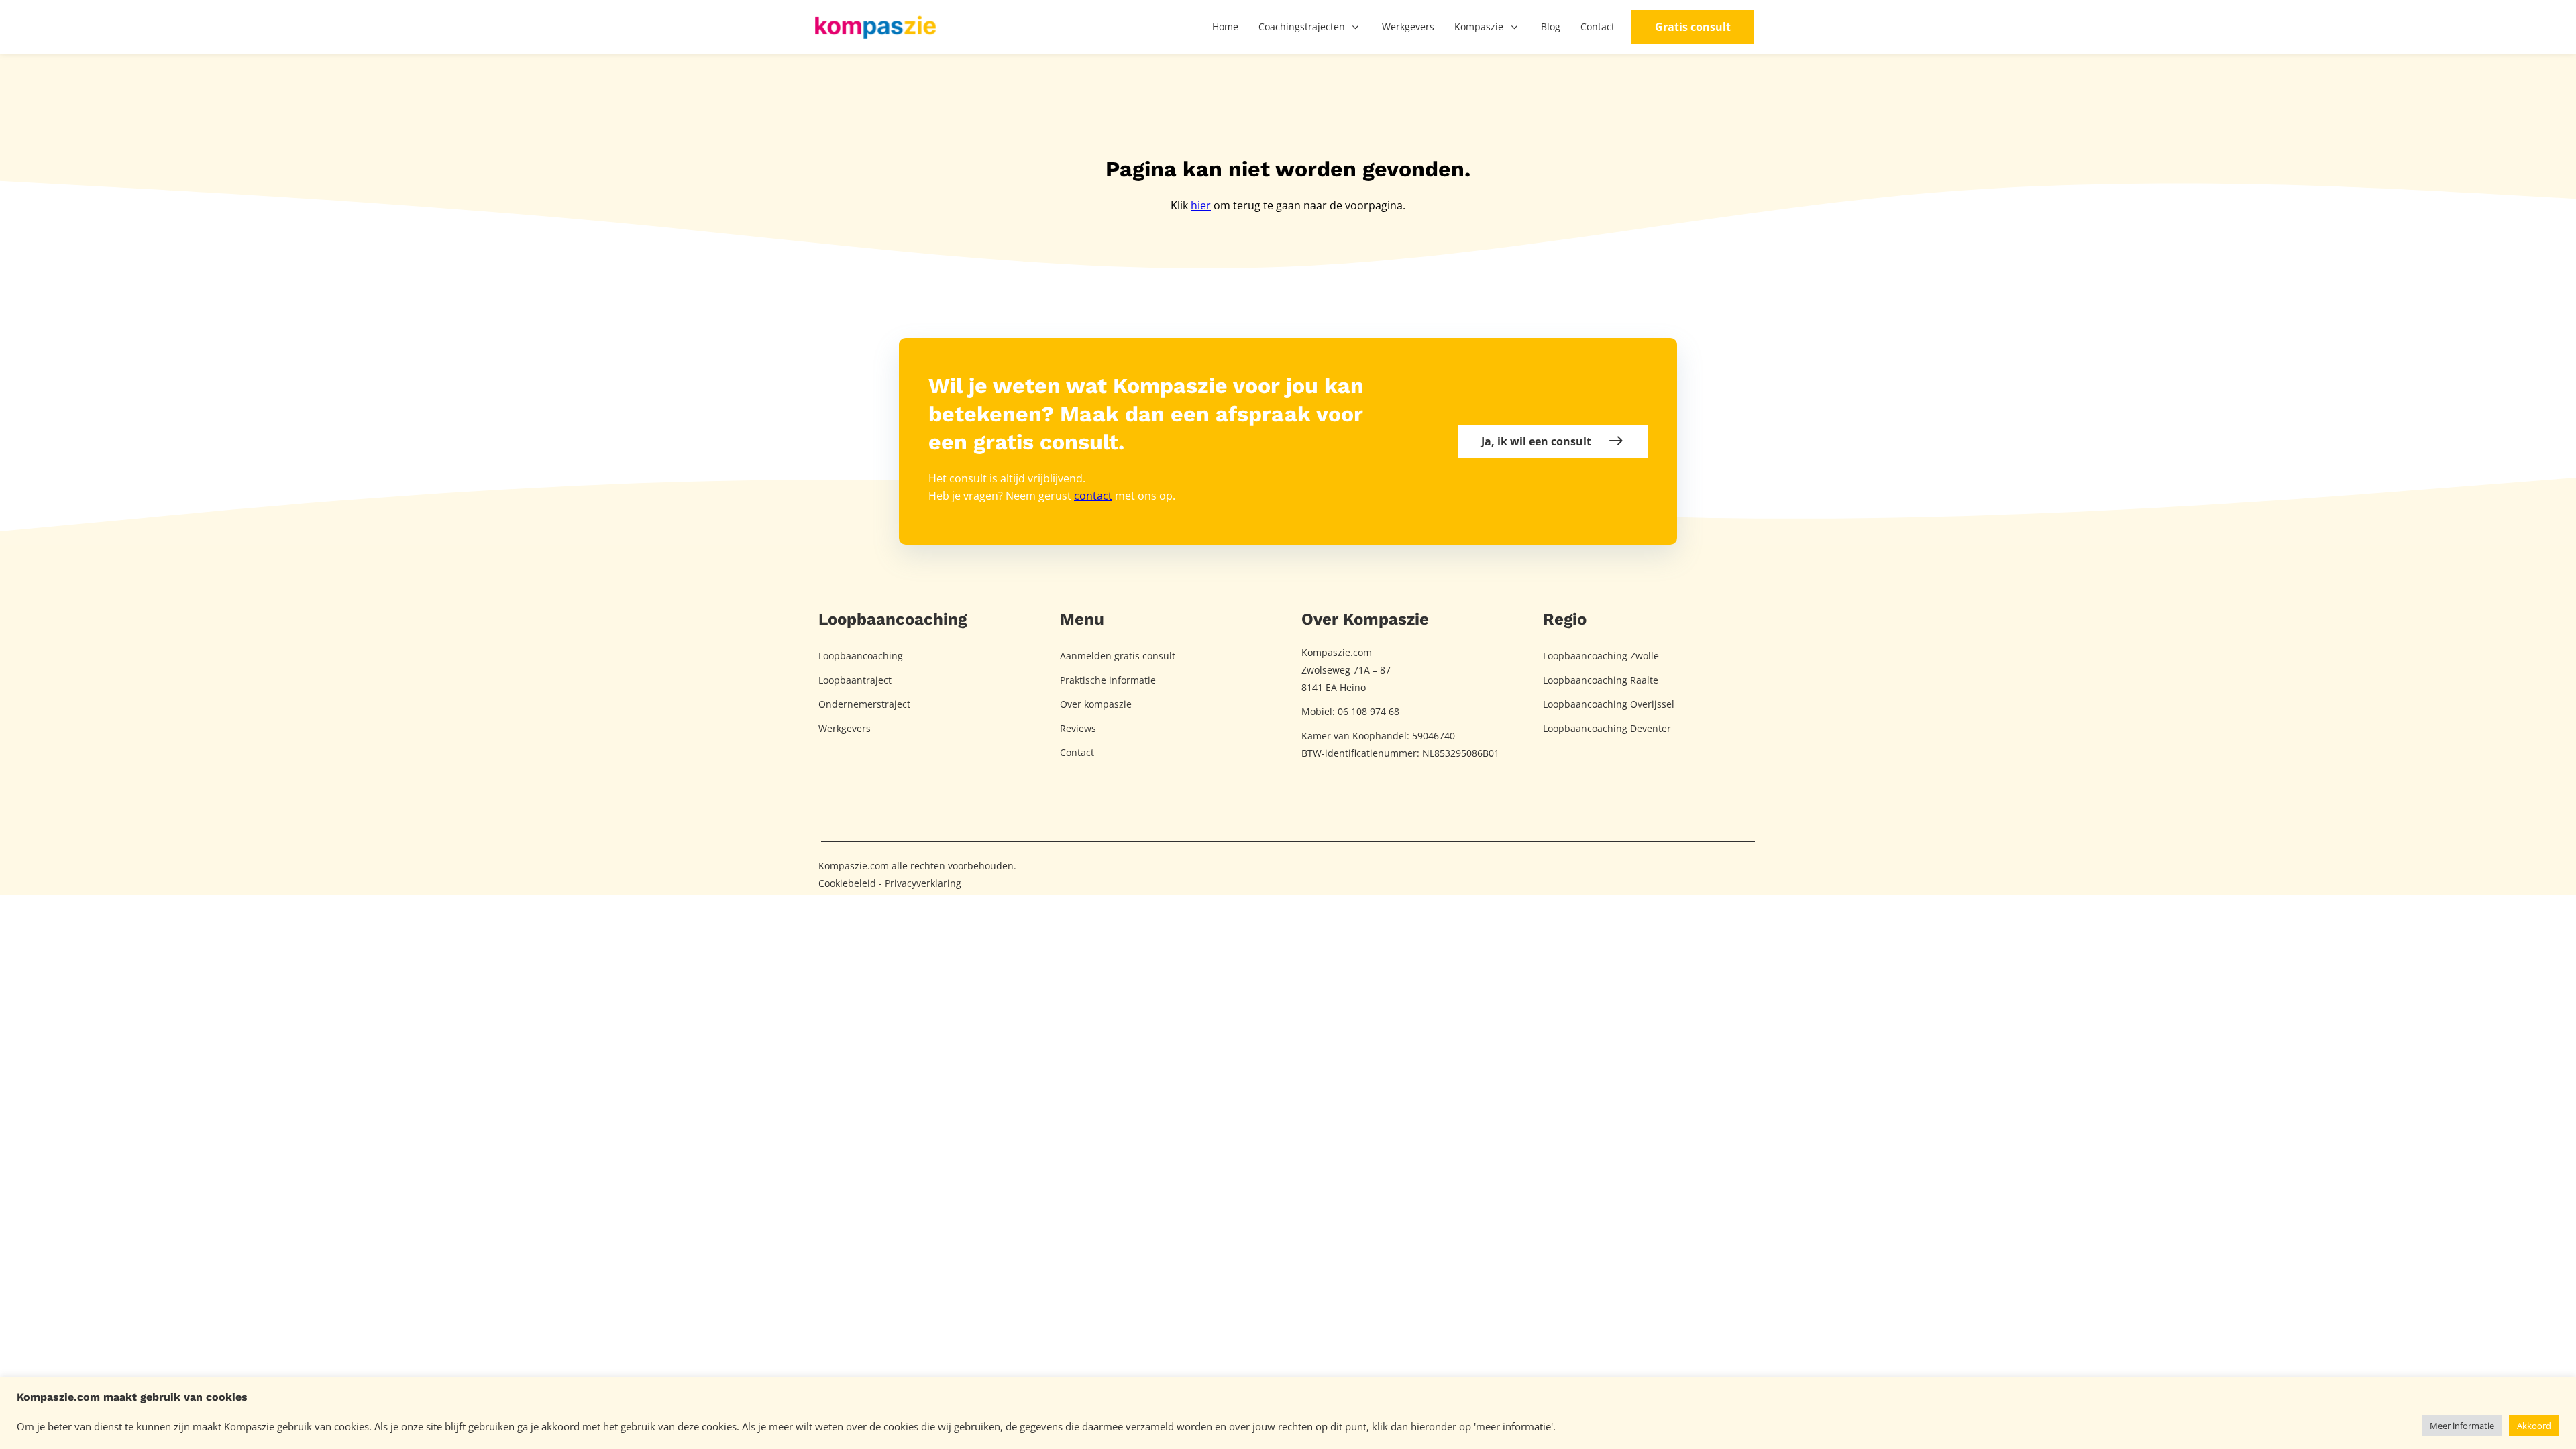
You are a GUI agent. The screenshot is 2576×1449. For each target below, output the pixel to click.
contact (1093, 496)
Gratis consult (1693, 27)
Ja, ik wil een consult (1536, 441)
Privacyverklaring (923, 883)
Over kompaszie (1096, 704)
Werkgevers (845, 728)
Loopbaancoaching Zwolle (1601, 656)
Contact (1077, 752)
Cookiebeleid (847, 883)
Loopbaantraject (855, 680)
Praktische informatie (1108, 680)
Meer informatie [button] (2462, 1426)
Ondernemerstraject (864, 704)
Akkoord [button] (2534, 1426)
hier (1201, 205)
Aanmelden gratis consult (1118, 656)
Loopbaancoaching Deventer (1607, 728)
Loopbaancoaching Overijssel (1609, 704)
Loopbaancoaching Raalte (1601, 680)
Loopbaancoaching (861, 656)
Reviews (1078, 728)
